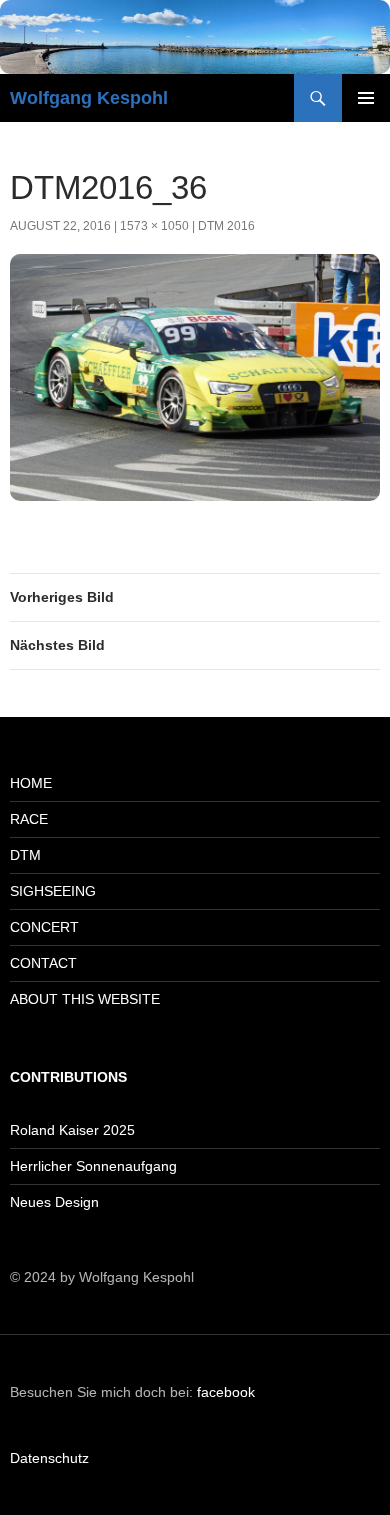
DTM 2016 (226, 226)
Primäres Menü (366, 98)
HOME (31, 783)
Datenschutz (49, 1458)
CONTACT (43, 963)
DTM (25, 855)
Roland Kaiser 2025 (72, 1130)
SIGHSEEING (53, 891)
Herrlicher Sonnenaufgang (93, 1166)
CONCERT (44, 927)
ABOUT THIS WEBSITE (85, 999)
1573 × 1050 (154, 226)
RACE (29, 819)
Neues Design (54, 1202)
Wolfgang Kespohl (89, 98)
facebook (226, 1392)
